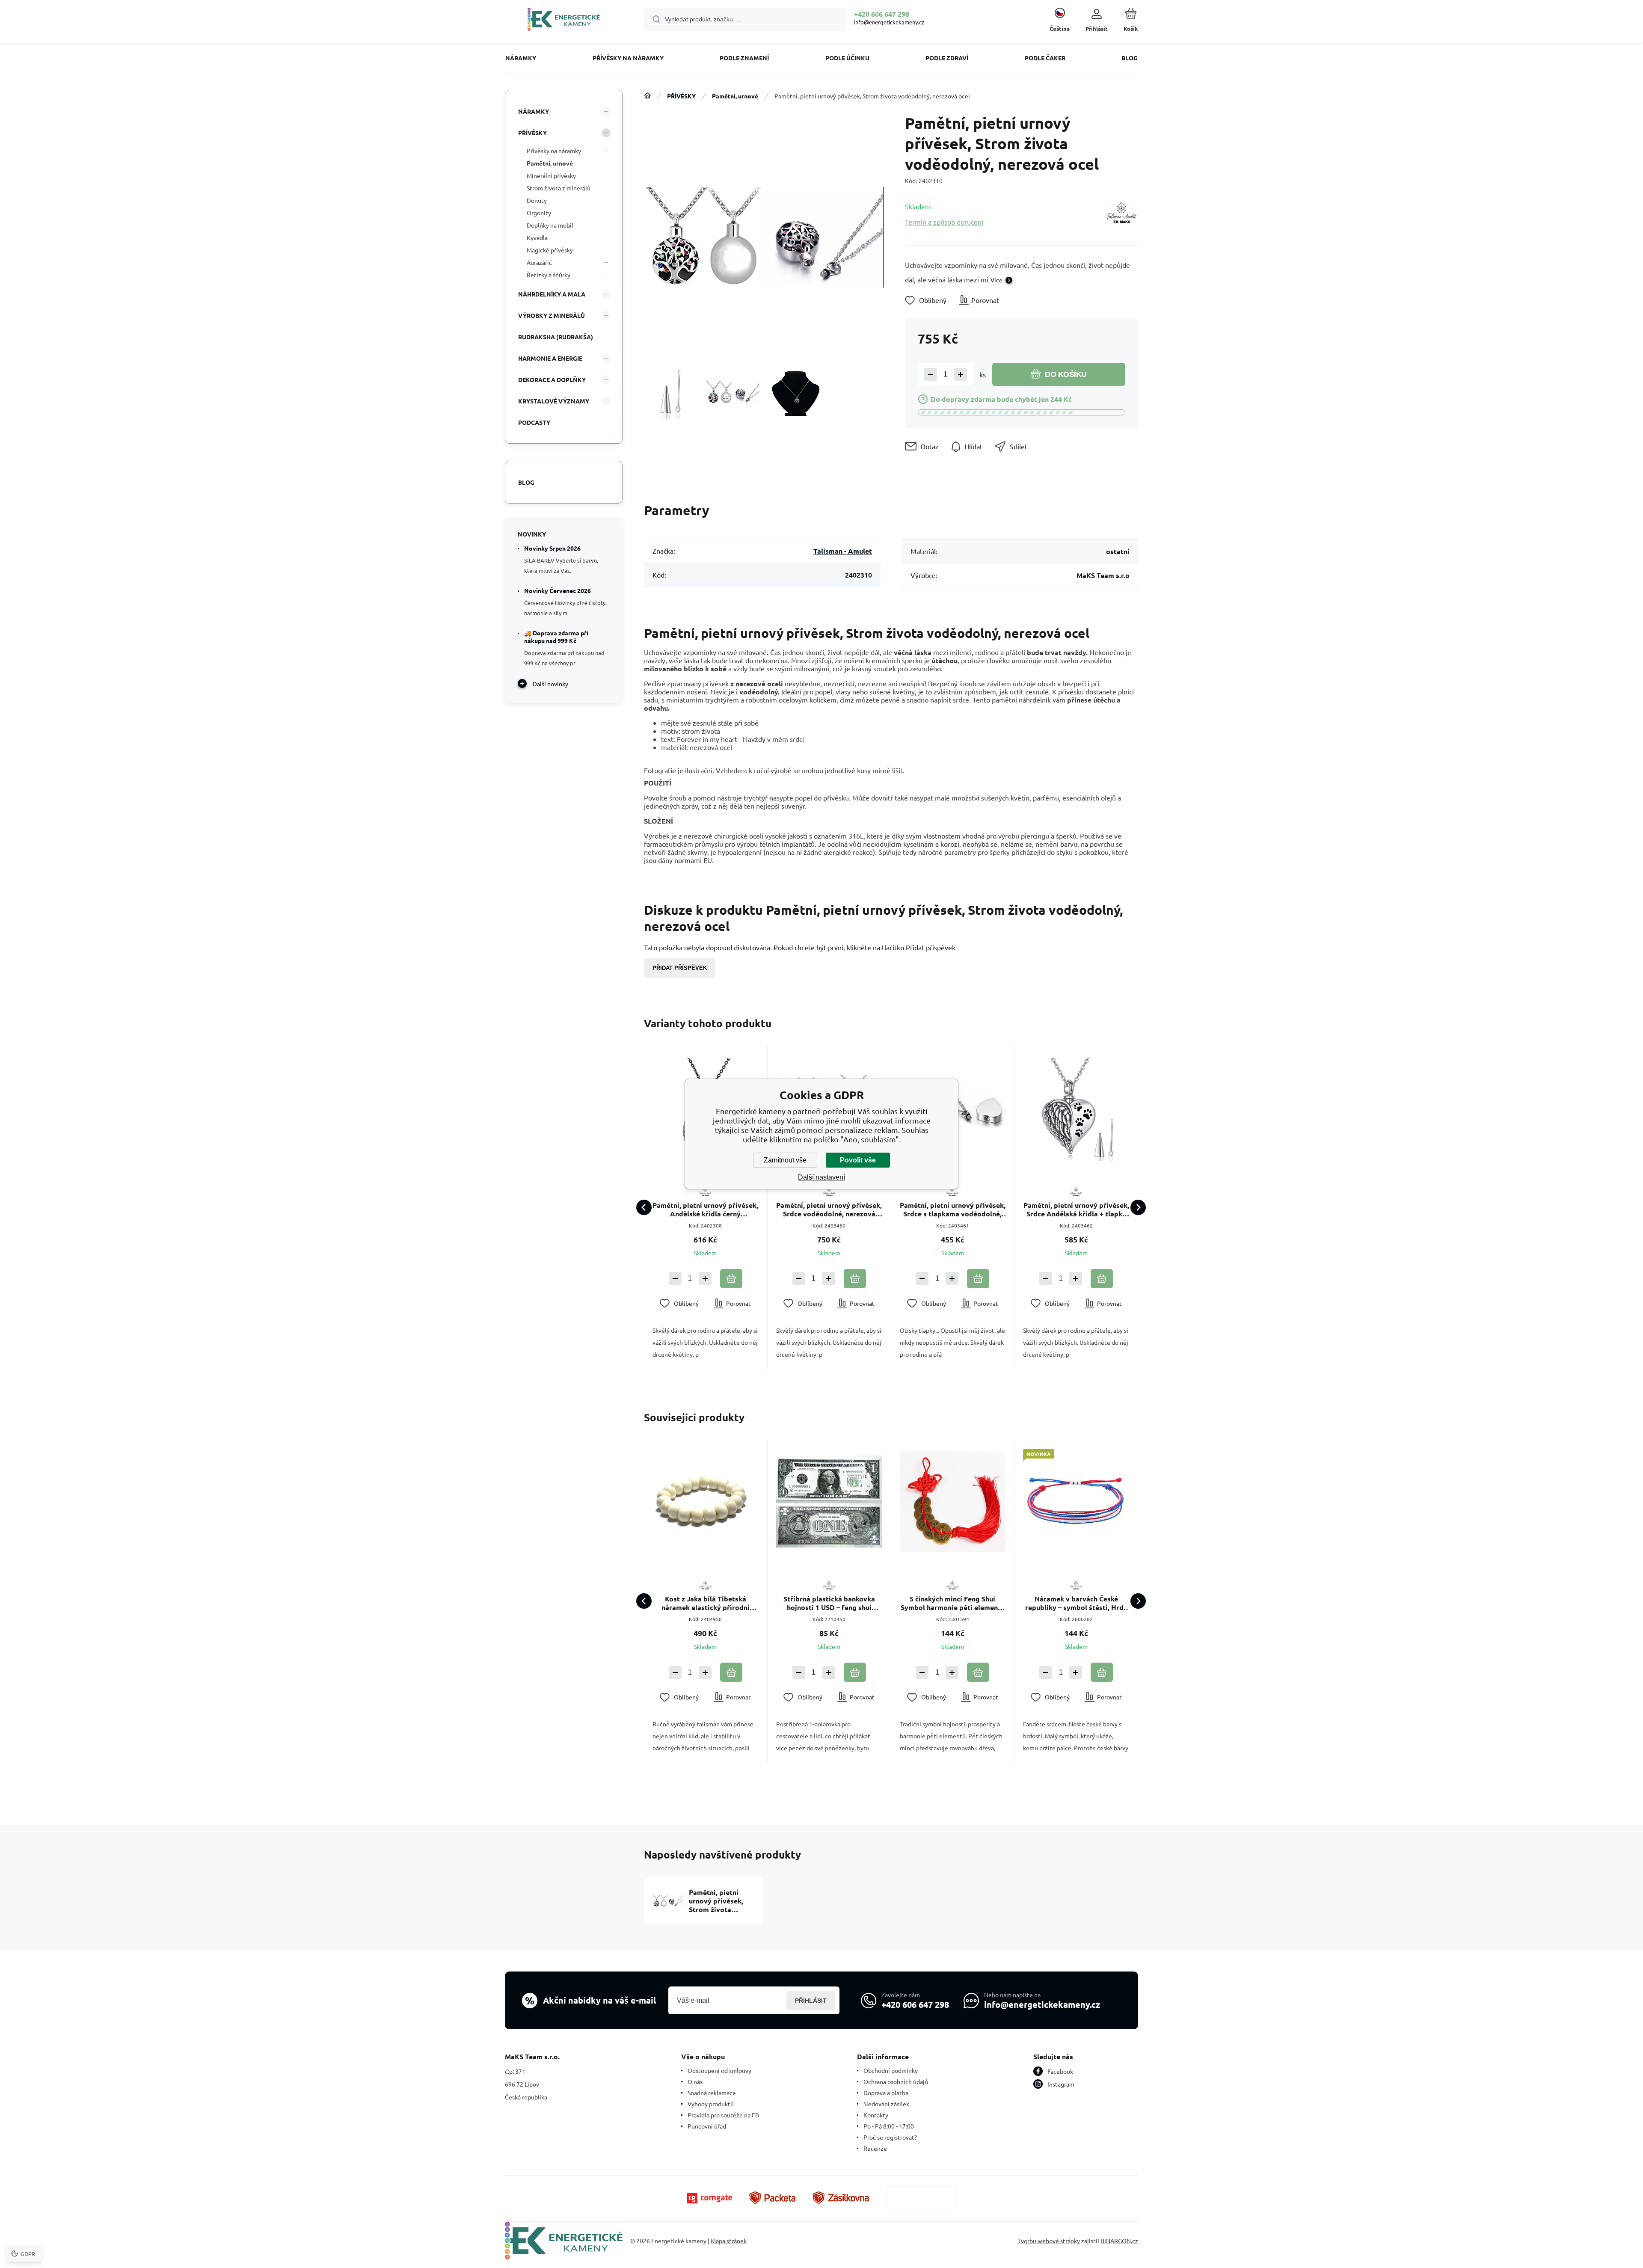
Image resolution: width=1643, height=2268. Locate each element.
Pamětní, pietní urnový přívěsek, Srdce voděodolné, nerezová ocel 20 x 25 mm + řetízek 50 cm (829, 1210)
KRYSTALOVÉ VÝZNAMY (554, 401)
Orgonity (539, 213)
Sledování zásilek (886, 2104)
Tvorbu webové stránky (1049, 2241)
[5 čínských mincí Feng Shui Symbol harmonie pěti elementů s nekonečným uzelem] (953, 1502)
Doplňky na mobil (550, 225)
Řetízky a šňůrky (549, 275)
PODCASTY (534, 422)
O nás (695, 2081)
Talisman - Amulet (843, 551)
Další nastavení (821, 1177)
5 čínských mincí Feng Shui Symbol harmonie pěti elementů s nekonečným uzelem (953, 1603)
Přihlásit (811, 2001)
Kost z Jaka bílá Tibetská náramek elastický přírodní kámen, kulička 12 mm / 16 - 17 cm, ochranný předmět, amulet (705, 1603)
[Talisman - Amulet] (1121, 214)
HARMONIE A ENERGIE (550, 358)
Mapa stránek (729, 2241)
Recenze (875, 2148)
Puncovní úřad (707, 2126)
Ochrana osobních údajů (896, 2081)
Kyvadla (537, 237)
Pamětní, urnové (735, 96)
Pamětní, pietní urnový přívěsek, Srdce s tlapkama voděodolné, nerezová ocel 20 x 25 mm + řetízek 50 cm (953, 1210)
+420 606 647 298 (882, 14)
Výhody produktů (711, 2104)
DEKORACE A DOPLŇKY (552, 379)
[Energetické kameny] (647, 96)
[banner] (564, 21)
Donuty (537, 200)
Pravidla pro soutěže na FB (723, 2115)
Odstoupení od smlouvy (719, 2070)
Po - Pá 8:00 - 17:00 (889, 2126)
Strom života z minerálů (559, 188)
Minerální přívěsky (551, 175)
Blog (526, 482)
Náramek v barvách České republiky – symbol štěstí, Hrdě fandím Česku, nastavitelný (1076, 1603)
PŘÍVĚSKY (681, 96)
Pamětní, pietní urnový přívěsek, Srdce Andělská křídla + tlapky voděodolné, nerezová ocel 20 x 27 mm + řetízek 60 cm (1076, 1210)
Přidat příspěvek (680, 968)
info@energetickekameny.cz (889, 22)
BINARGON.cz (1119, 2241)
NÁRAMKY (534, 111)
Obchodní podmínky (891, 2070)
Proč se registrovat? (890, 2137)
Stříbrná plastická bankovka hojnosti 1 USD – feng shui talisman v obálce (829, 1603)
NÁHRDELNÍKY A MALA (552, 294)
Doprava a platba (886, 2093)
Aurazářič (539, 262)
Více (996, 280)
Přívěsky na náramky (554, 151)
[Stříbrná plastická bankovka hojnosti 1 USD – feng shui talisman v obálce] (829, 1502)
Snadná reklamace (712, 2093)
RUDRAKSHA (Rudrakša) (556, 337)
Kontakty (876, 2115)
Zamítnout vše (785, 1160)
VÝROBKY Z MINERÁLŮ (552, 315)
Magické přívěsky (550, 250)
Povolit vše (858, 1160)
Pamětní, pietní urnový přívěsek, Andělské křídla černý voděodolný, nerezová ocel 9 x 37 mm (705, 1210)
